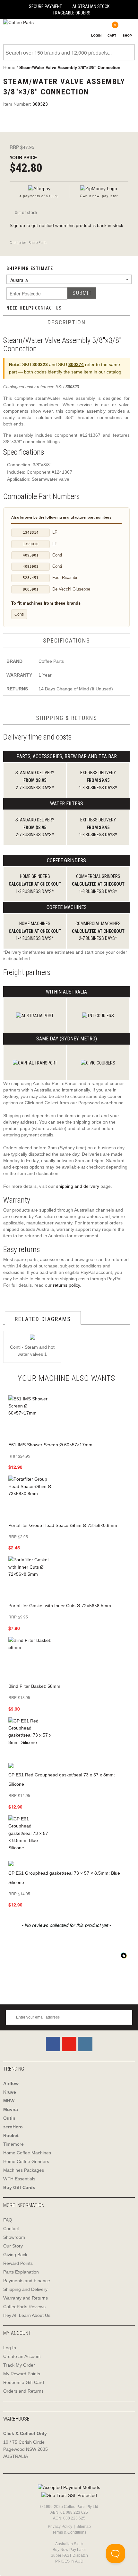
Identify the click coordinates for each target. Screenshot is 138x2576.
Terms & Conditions (69, 2532)
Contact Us (48, 308)
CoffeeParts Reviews (24, 2307)
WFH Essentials (19, 2179)
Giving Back (15, 2255)
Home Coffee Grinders (26, 2161)
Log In (10, 2348)
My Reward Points (22, 2374)
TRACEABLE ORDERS (72, 13)
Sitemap (84, 2527)
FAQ (8, 2220)
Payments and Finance (27, 2281)
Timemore (13, 2144)
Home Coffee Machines (27, 2153)
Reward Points (18, 2263)
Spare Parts (38, 243)
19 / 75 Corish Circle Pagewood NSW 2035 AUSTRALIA (26, 2449)
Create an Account (22, 2356)
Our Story (13, 2246)
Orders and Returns (23, 2391)
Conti (19, 614)
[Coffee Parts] (17, 23)
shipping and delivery (78, 1186)
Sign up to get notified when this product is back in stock (66, 225)
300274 (76, 364)
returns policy (66, 1285)
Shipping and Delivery (25, 2289)
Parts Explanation (21, 2272)
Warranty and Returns (26, 2298)
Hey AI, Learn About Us (27, 2315)
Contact (11, 2229)
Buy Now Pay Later (69, 2550)
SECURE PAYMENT (45, 6)
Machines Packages (24, 2170)
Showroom (14, 2237)
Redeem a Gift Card (24, 2382)
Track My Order (19, 2365)
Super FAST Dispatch (69, 2555)
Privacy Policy (60, 2527)
